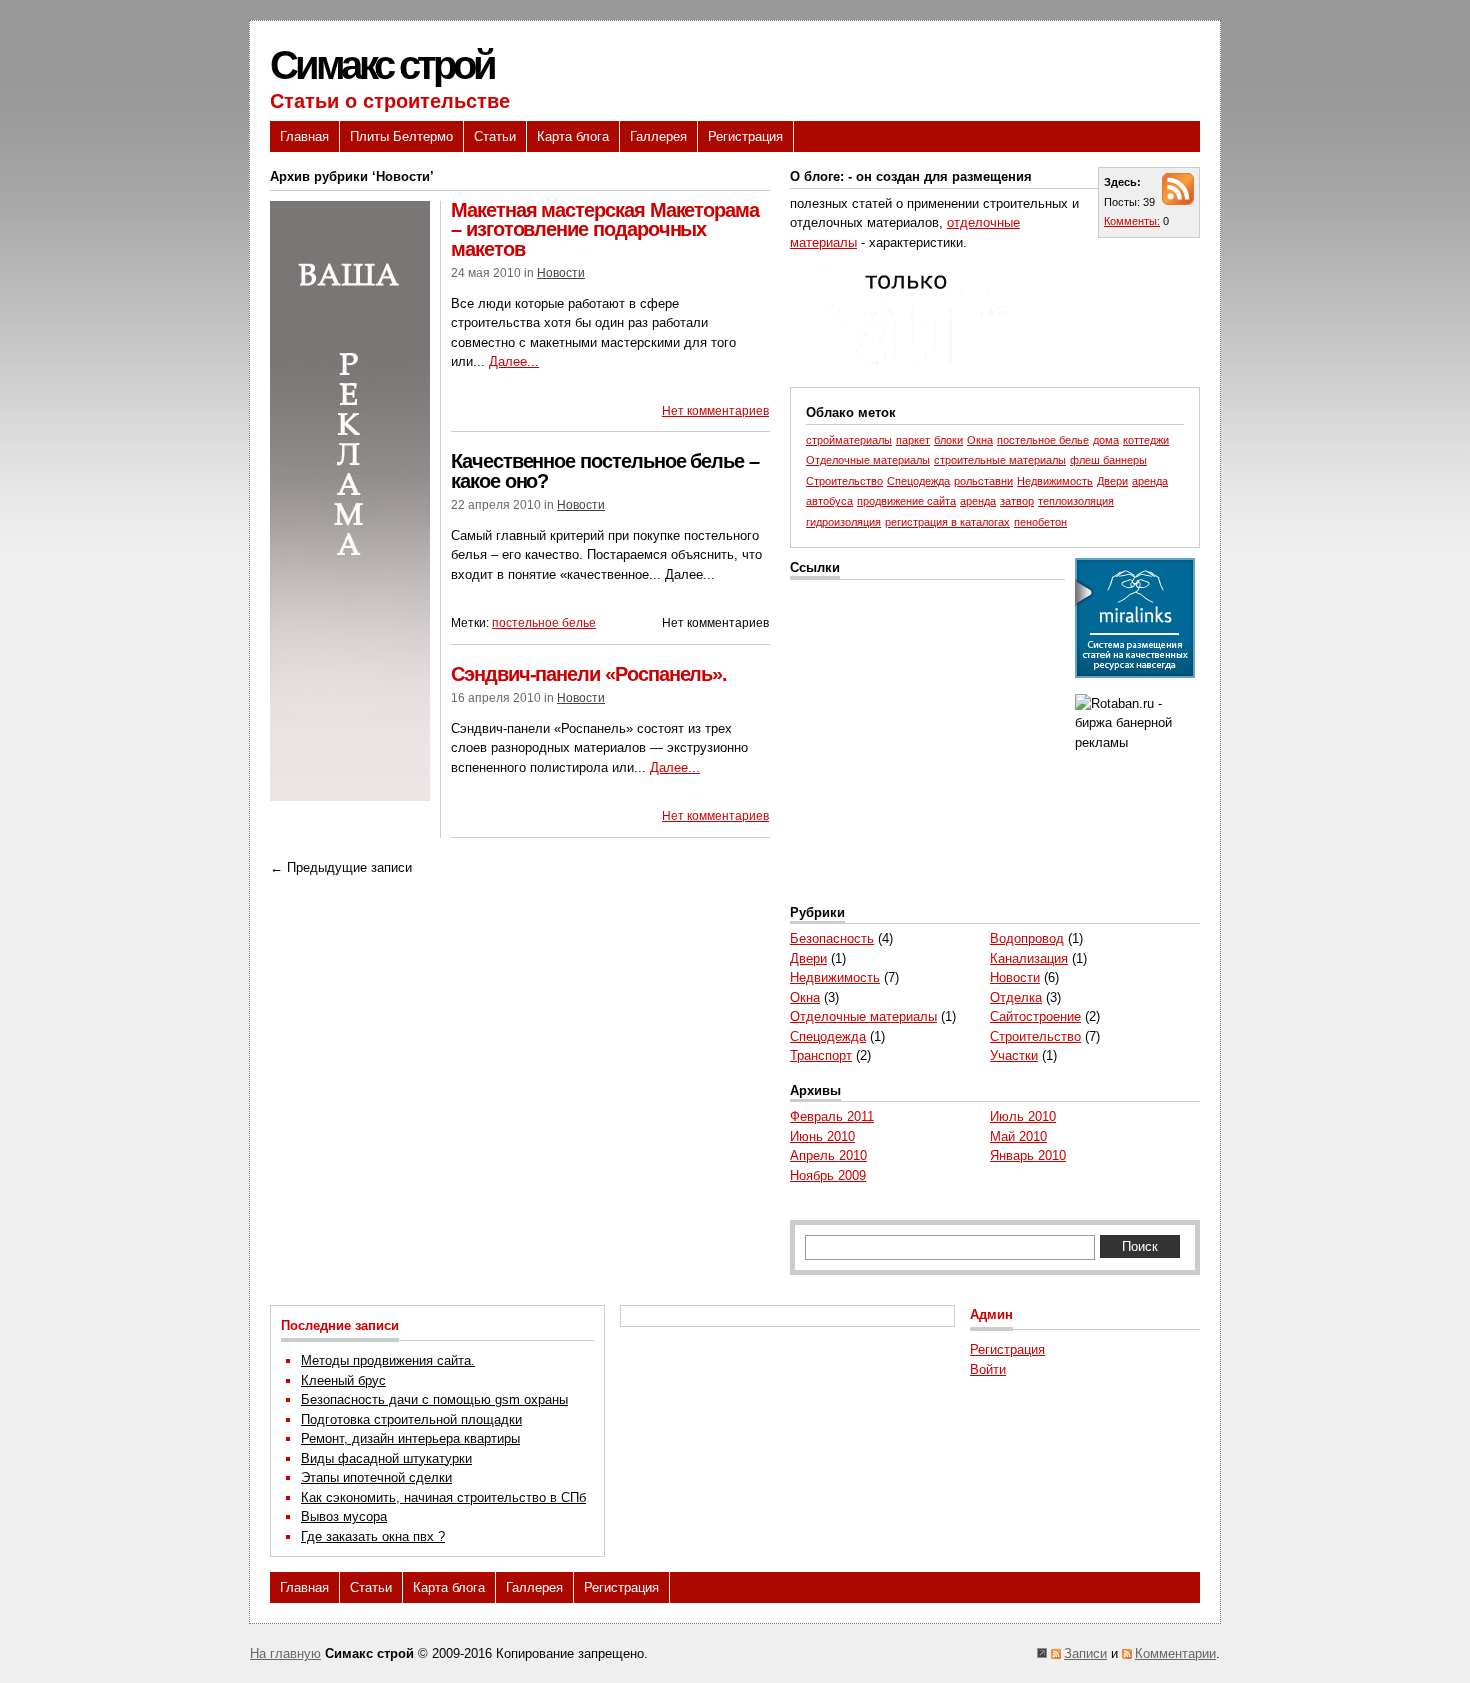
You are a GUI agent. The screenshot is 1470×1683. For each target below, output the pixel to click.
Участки (1014, 1055)
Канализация (1029, 958)
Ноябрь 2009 (828, 1175)
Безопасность (832, 938)
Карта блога (573, 136)
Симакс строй (382, 65)
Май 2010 (1018, 1136)
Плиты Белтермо (401, 136)
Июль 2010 (1023, 1116)
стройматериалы (849, 440)
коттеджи (1146, 440)
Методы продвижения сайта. (388, 1360)
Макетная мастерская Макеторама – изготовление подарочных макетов (605, 229)
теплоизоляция (1076, 501)
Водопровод (1027, 938)
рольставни (983, 481)
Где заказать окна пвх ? (373, 1536)
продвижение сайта (906, 501)
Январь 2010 (1028, 1155)
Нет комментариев (715, 411)
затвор (1017, 501)
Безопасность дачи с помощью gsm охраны (434, 1399)
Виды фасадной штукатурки (386, 1458)
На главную (285, 1653)
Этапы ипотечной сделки (376, 1477)
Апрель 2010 (828, 1155)
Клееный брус (343, 1380)
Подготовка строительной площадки (411, 1419)
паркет (913, 440)
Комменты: (1132, 221)
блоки (948, 440)
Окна (980, 440)
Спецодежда (918, 481)
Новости (561, 273)
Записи (1085, 1653)
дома (1106, 440)
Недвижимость (1055, 481)
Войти (988, 1369)
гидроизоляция (843, 522)
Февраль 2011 (832, 1116)
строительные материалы (1000, 460)
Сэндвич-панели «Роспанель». (589, 674)
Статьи (495, 136)
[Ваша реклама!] (350, 796)
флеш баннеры (1108, 460)
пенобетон (1040, 522)
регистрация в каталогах (947, 522)
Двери (1112, 481)
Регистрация (745, 136)
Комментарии (1175, 1653)
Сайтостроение (1035, 1016)
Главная (304, 136)
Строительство (844, 481)
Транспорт (821, 1055)
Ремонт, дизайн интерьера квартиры (410, 1438)
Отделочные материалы (868, 460)
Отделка (1016, 997)
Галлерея (658, 136)
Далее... (514, 361)
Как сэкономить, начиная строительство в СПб (443, 1497)
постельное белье (544, 623)
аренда (978, 501)
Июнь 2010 (822, 1136)
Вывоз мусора (344, 1516)
